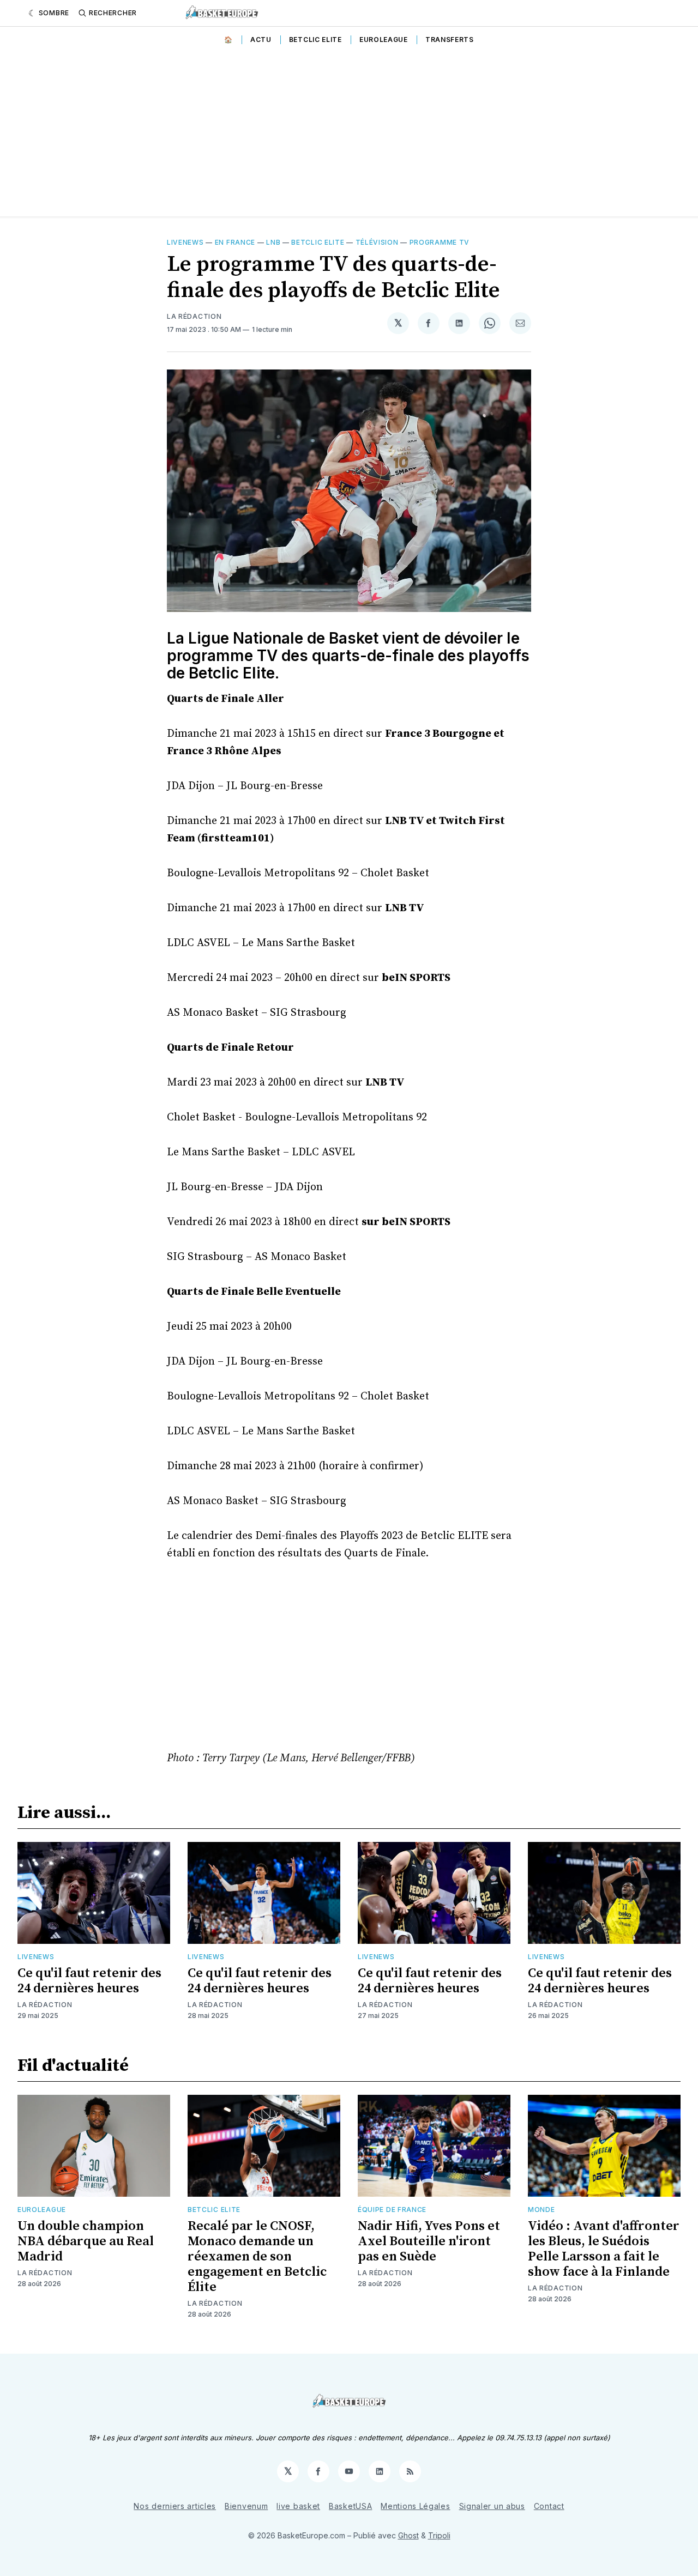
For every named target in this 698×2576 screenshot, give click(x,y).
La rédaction (45, 2005)
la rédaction (194, 316)
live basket (298, 2506)
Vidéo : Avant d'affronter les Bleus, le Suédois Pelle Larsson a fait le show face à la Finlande (604, 2249)
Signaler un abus (492, 2506)
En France (235, 242)
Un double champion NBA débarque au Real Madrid (86, 2241)
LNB (273, 242)
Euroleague (384, 40)
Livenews (185, 242)
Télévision (377, 242)
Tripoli (439, 2535)
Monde (541, 2210)
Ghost (408, 2535)
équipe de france (392, 2210)
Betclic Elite (315, 40)
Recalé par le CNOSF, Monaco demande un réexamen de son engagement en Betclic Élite (257, 2257)
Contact (549, 2506)
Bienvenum (246, 2506)
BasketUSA (350, 2506)
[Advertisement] (349, 135)
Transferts (450, 40)
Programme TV (440, 242)
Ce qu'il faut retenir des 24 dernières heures (89, 1981)
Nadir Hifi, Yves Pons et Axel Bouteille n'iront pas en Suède (429, 2241)
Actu (261, 40)
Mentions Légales (415, 2506)
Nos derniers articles (175, 2506)
